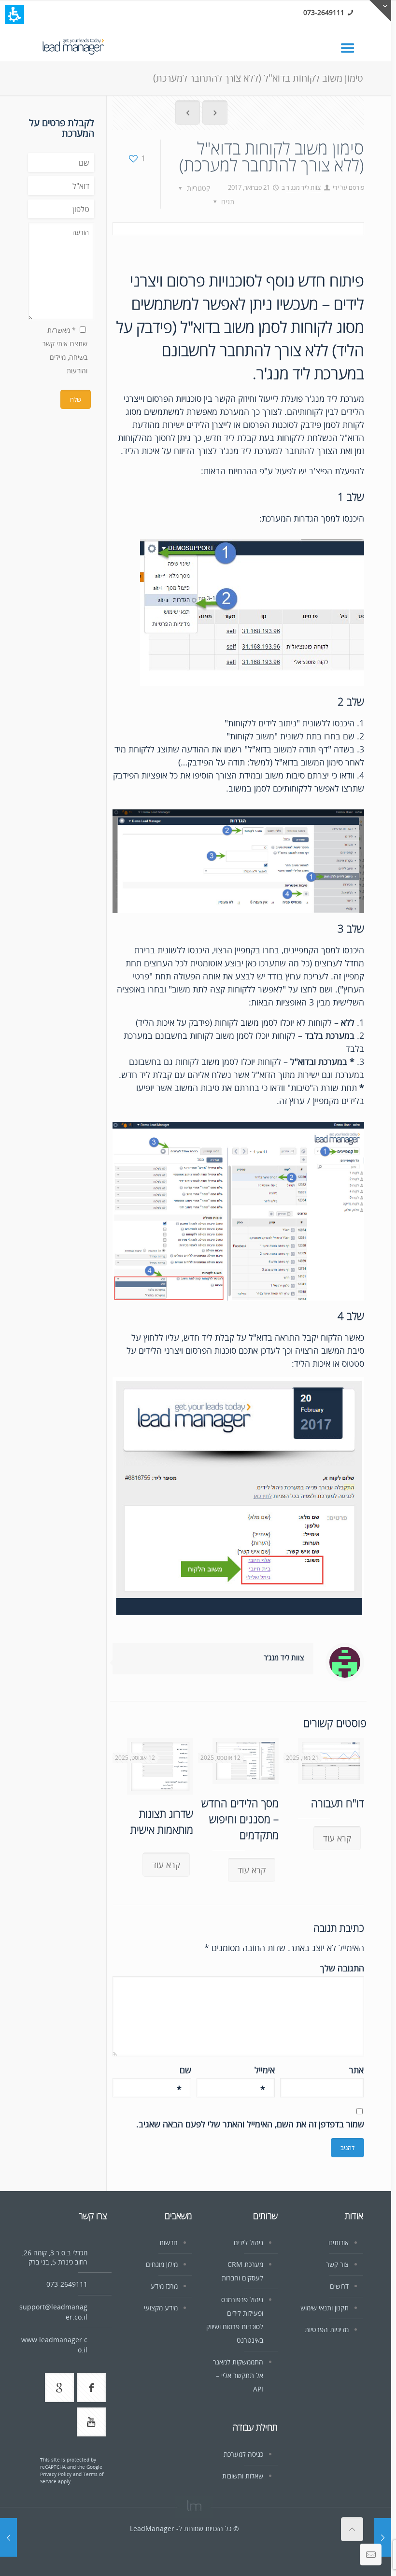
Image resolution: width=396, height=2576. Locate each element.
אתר (356, 2070)
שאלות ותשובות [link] (243, 2476)
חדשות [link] (169, 2243)
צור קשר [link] (337, 2264)
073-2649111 (324, 12)
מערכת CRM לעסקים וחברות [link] (242, 2271)
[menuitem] (188, 114)
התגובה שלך (342, 1968)
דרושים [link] (339, 2286)
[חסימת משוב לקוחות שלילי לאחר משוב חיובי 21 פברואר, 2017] (8, 2537)
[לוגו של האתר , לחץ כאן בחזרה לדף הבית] (73, 45)
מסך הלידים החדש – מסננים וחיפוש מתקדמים (240, 1819)
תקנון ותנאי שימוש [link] (325, 2308)
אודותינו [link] (339, 2243)
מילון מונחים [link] (162, 2264)
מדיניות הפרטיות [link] (327, 2329)
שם (184, 2070)
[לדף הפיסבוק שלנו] (91, 2388)
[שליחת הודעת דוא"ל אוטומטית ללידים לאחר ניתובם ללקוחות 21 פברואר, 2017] (383, 2537)
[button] (14, 14)
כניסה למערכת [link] (243, 2454)
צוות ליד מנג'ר (304, 187)
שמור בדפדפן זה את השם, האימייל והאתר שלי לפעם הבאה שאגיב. (250, 2124)
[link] (352, 47)
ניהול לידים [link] (248, 2243)
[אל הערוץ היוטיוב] (91, 2422)
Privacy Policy (56, 2474)
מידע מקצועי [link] (161, 2308)
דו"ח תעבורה (338, 1803)
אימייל (265, 2070)
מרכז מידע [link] (164, 2286)
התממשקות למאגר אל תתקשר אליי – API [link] (238, 2375)
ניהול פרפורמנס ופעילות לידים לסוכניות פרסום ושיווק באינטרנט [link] (235, 2320)
